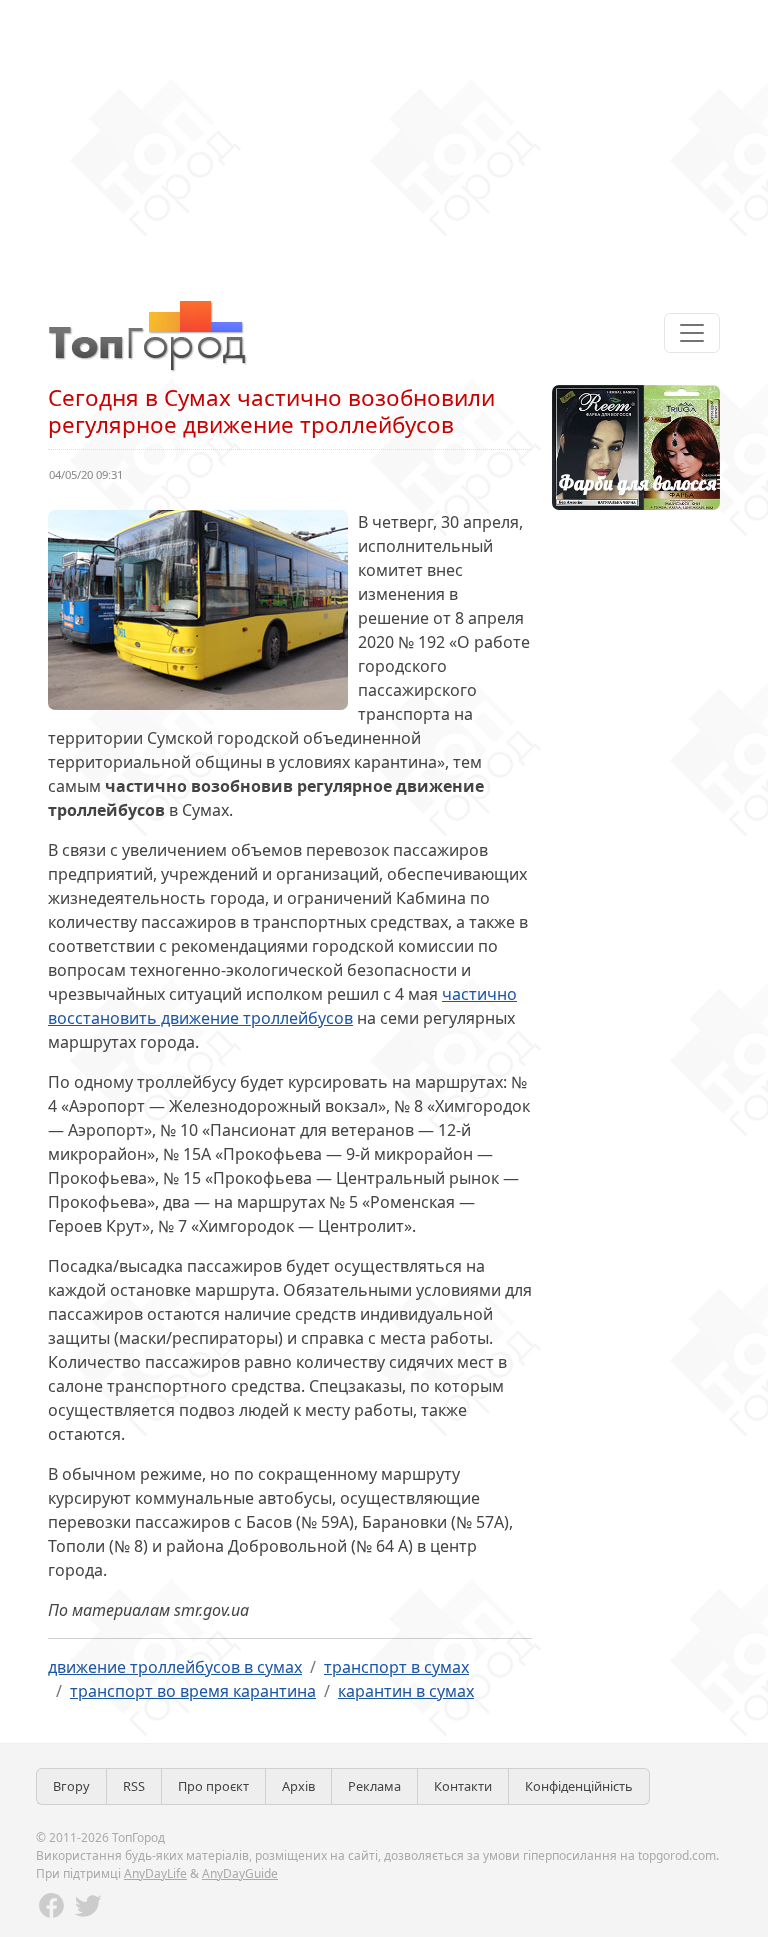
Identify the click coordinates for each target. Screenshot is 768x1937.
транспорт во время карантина (193, 1691)
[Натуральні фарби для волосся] (636, 446)
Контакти (463, 1786)
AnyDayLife (155, 1873)
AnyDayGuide (240, 1873)
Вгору (71, 1786)
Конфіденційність (579, 1786)
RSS (134, 1786)
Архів (298, 1786)
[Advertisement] (384, 140)
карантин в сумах (406, 1691)
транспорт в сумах (396, 1667)
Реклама (374, 1786)
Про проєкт (213, 1786)
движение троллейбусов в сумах (175, 1667)
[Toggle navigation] (692, 333)
